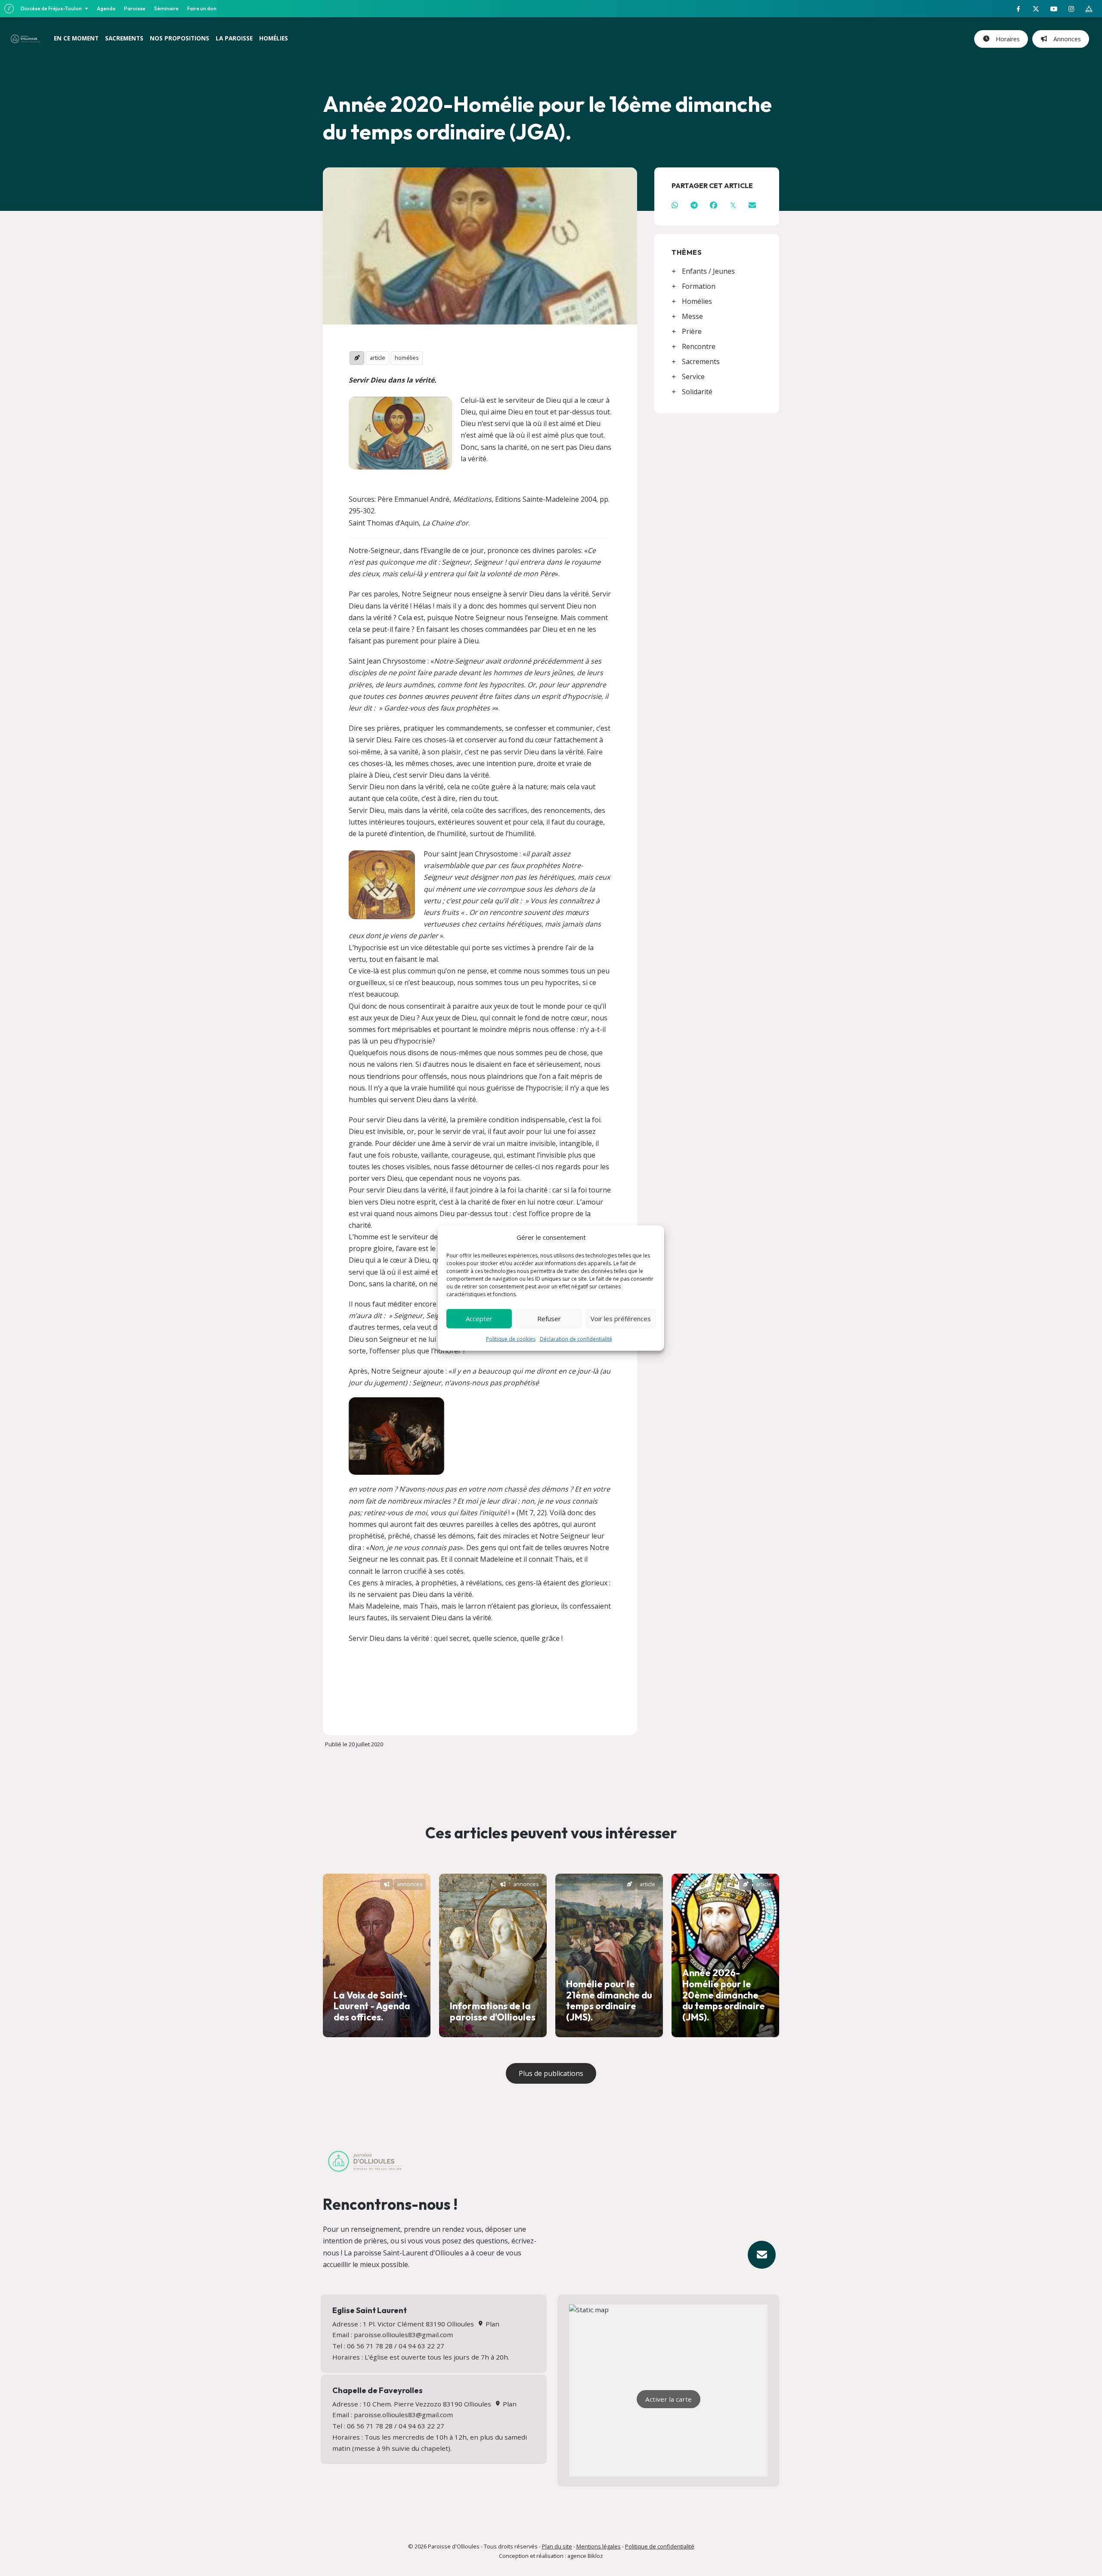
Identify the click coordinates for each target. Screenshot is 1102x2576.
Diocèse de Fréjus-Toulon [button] (52, 8)
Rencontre (699, 346)
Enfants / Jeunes (708, 271)
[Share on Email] (752, 205)
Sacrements (701, 361)
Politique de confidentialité (660, 2546)
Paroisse (135, 8)
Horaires (1006, 39)
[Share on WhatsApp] (675, 205)
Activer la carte (669, 2399)
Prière (692, 331)
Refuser (549, 1319)
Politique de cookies (511, 1339)
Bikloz (595, 2556)
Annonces (1065, 39)
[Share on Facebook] (714, 205)
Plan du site (557, 2546)
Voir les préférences (621, 1319)
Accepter (479, 1319)
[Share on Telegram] (694, 205)
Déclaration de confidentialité (576, 1339)
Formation (699, 286)
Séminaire (166, 8)
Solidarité (697, 392)
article (378, 358)
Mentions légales (599, 2546)
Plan (491, 2324)
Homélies (697, 301)
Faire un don (202, 8)
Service (693, 377)
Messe (692, 316)
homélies (407, 358)
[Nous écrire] (762, 2255)
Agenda (106, 8)
